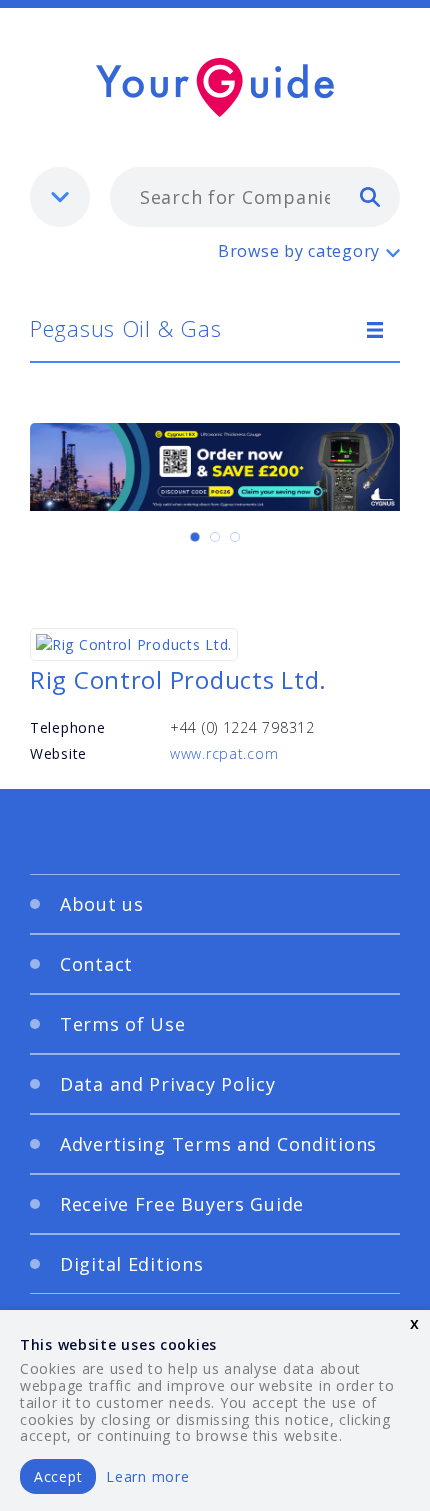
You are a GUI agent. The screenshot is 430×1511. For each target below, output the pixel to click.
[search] (370, 196)
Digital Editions (132, 1264)
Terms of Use (123, 1024)
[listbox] (60, 197)
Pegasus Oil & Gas (125, 328)
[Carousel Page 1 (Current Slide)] (195, 537)
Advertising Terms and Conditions (218, 1144)
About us (102, 904)
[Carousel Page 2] (215, 537)
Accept (58, 1476)
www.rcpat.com (224, 753)
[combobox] (255, 197)
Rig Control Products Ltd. (178, 679)
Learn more (147, 1476)
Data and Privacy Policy (168, 1084)
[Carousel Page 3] (235, 537)
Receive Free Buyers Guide (182, 1204)
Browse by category (299, 251)
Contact (96, 964)
